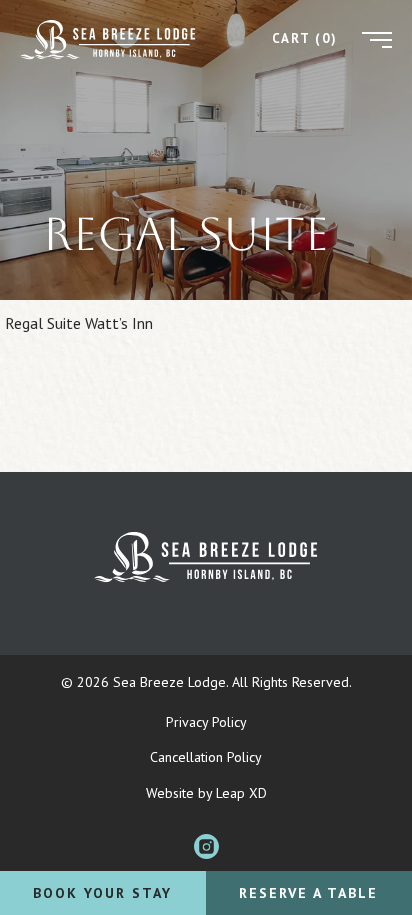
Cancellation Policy (206, 757)
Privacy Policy (206, 722)
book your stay (102, 893)
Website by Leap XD (206, 793)
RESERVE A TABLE (308, 893)
